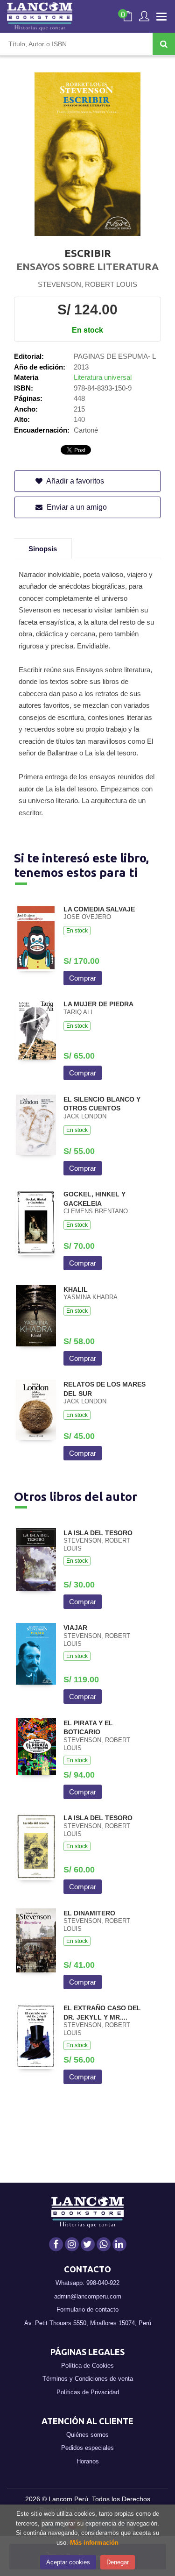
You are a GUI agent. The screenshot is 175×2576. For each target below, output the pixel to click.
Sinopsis (43, 549)
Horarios (88, 2461)
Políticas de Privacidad (88, 2392)
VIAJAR (75, 1628)
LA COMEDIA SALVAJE (99, 909)
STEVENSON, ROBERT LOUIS (87, 284)
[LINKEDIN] (119, 2244)
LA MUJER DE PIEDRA (98, 1004)
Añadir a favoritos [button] (74, 481)
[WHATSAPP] (104, 2244)
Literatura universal (103, 377)
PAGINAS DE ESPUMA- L (115, 356)
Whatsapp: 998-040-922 (87, 2283)
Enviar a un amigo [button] (76, 507)
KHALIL (76, 1289)
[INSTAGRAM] (72, 2244)
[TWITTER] (88, 2244)
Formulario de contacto (87, 2309)
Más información (94, 2543)
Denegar (118, 2562)
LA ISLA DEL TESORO (98, 1533)
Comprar (83, 978)
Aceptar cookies (68, 2562)
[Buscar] (164, 44)
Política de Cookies (87, 2366)
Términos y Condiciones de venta (88, 2379)
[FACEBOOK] (56, 2244)
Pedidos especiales (87, 2448)
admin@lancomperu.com (88, 2296)
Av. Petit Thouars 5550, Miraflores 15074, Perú (88, 2323)
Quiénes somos (87, 2435)
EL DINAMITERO (89, 1913)
